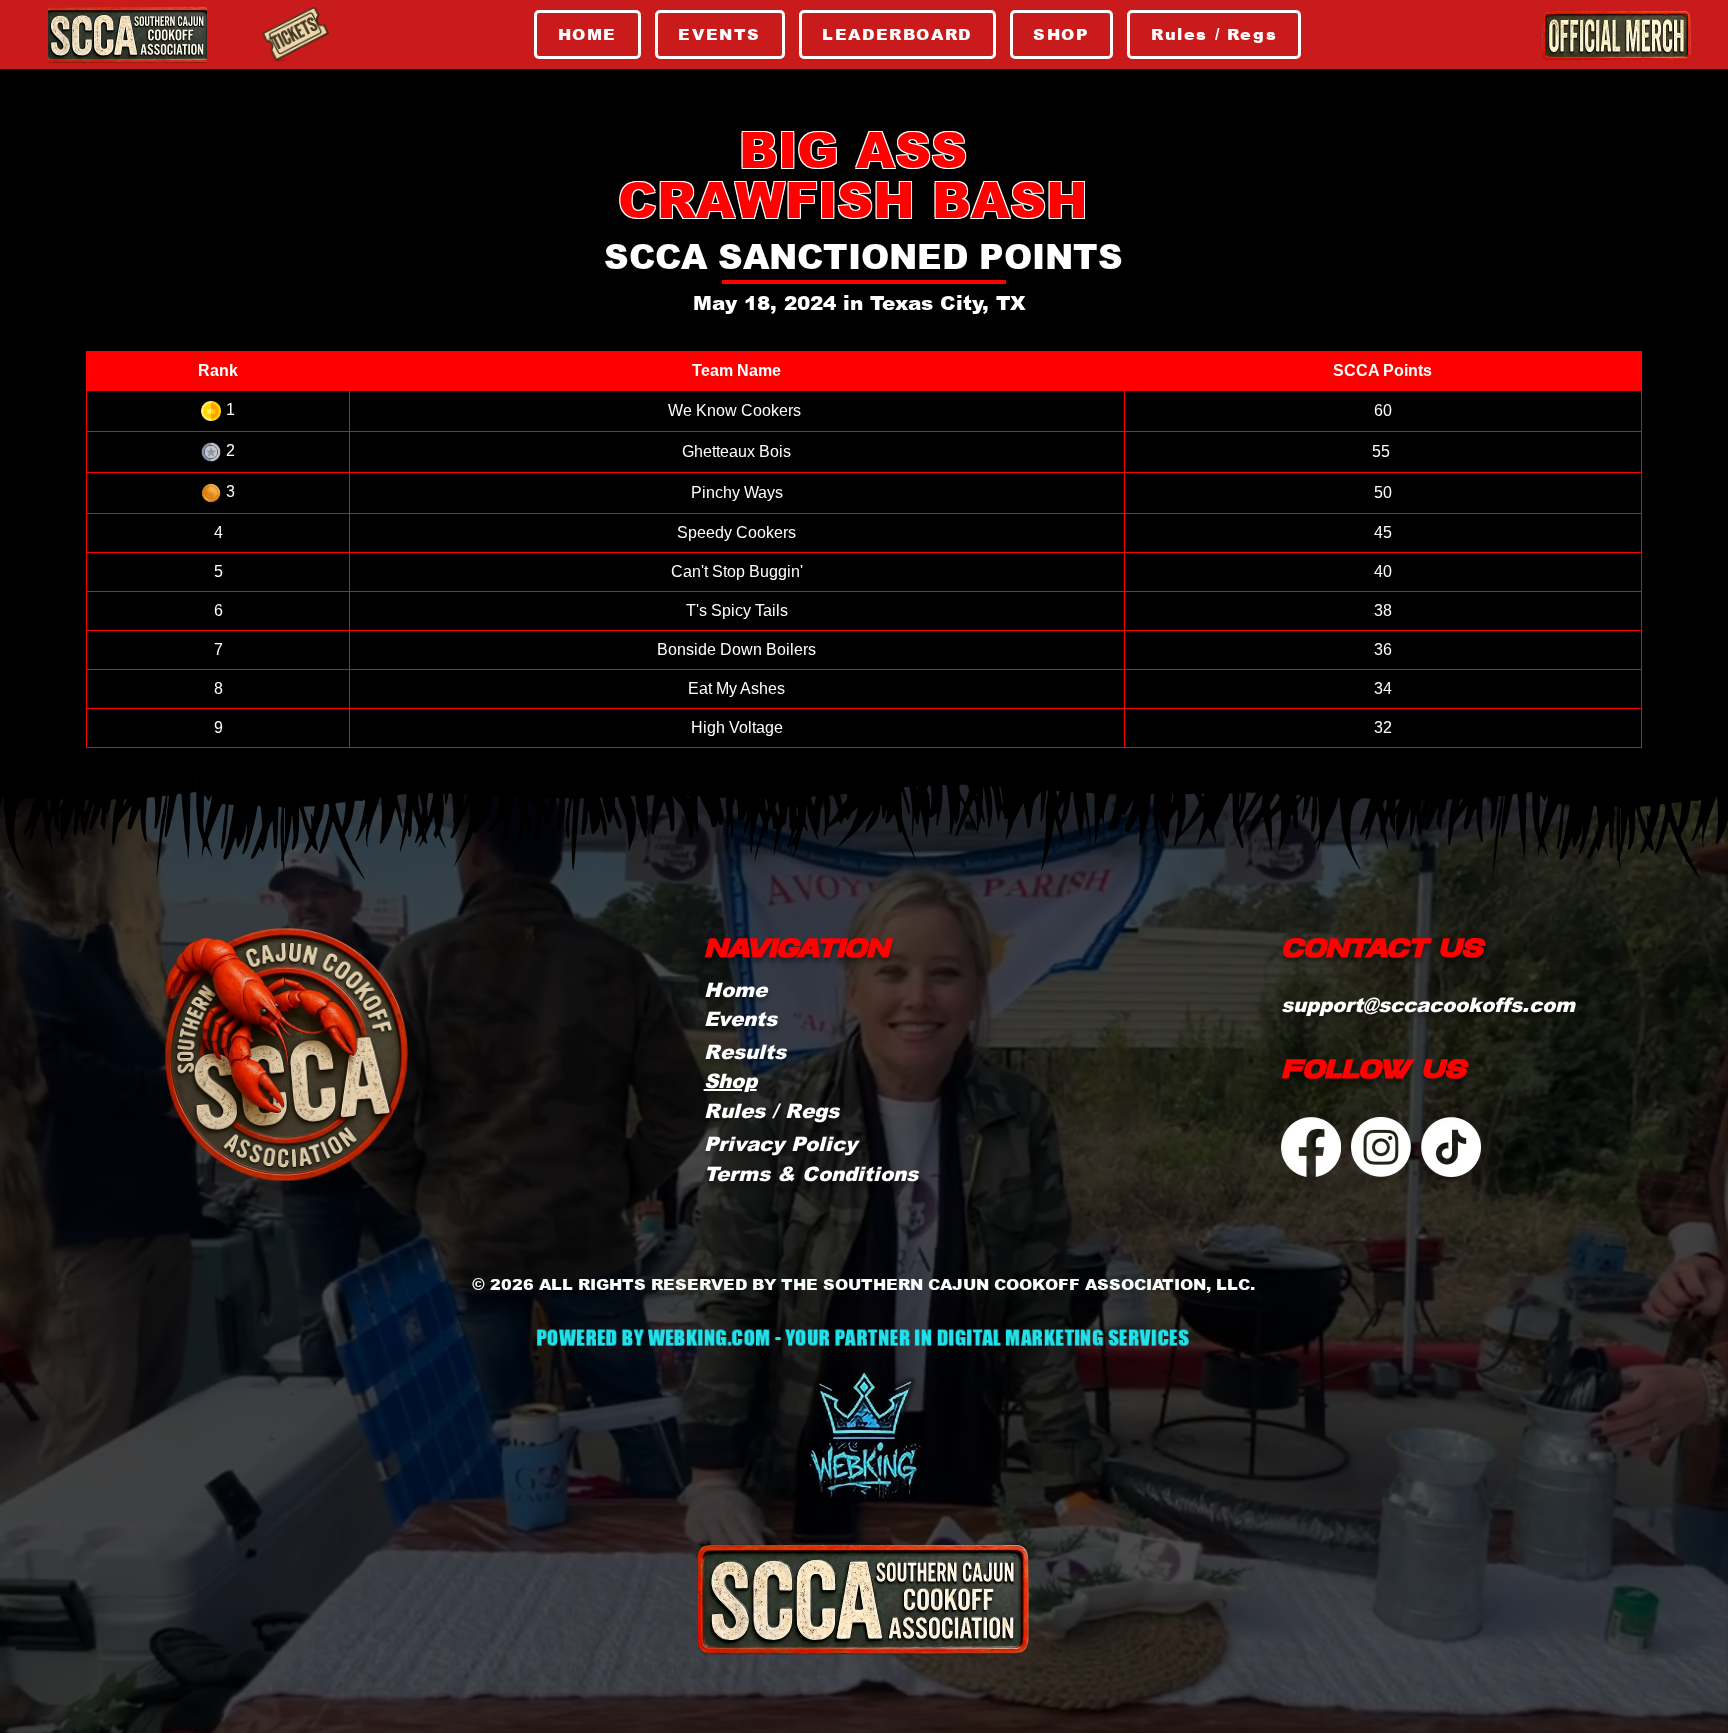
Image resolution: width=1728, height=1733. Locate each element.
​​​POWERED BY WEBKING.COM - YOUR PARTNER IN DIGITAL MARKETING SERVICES (862, 1338)
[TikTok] (1451, 1147)
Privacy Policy (780, 1144)
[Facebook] (1311, 1147)
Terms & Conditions (811, 1174)
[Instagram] (1381, 1147)
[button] (771, 1111)
